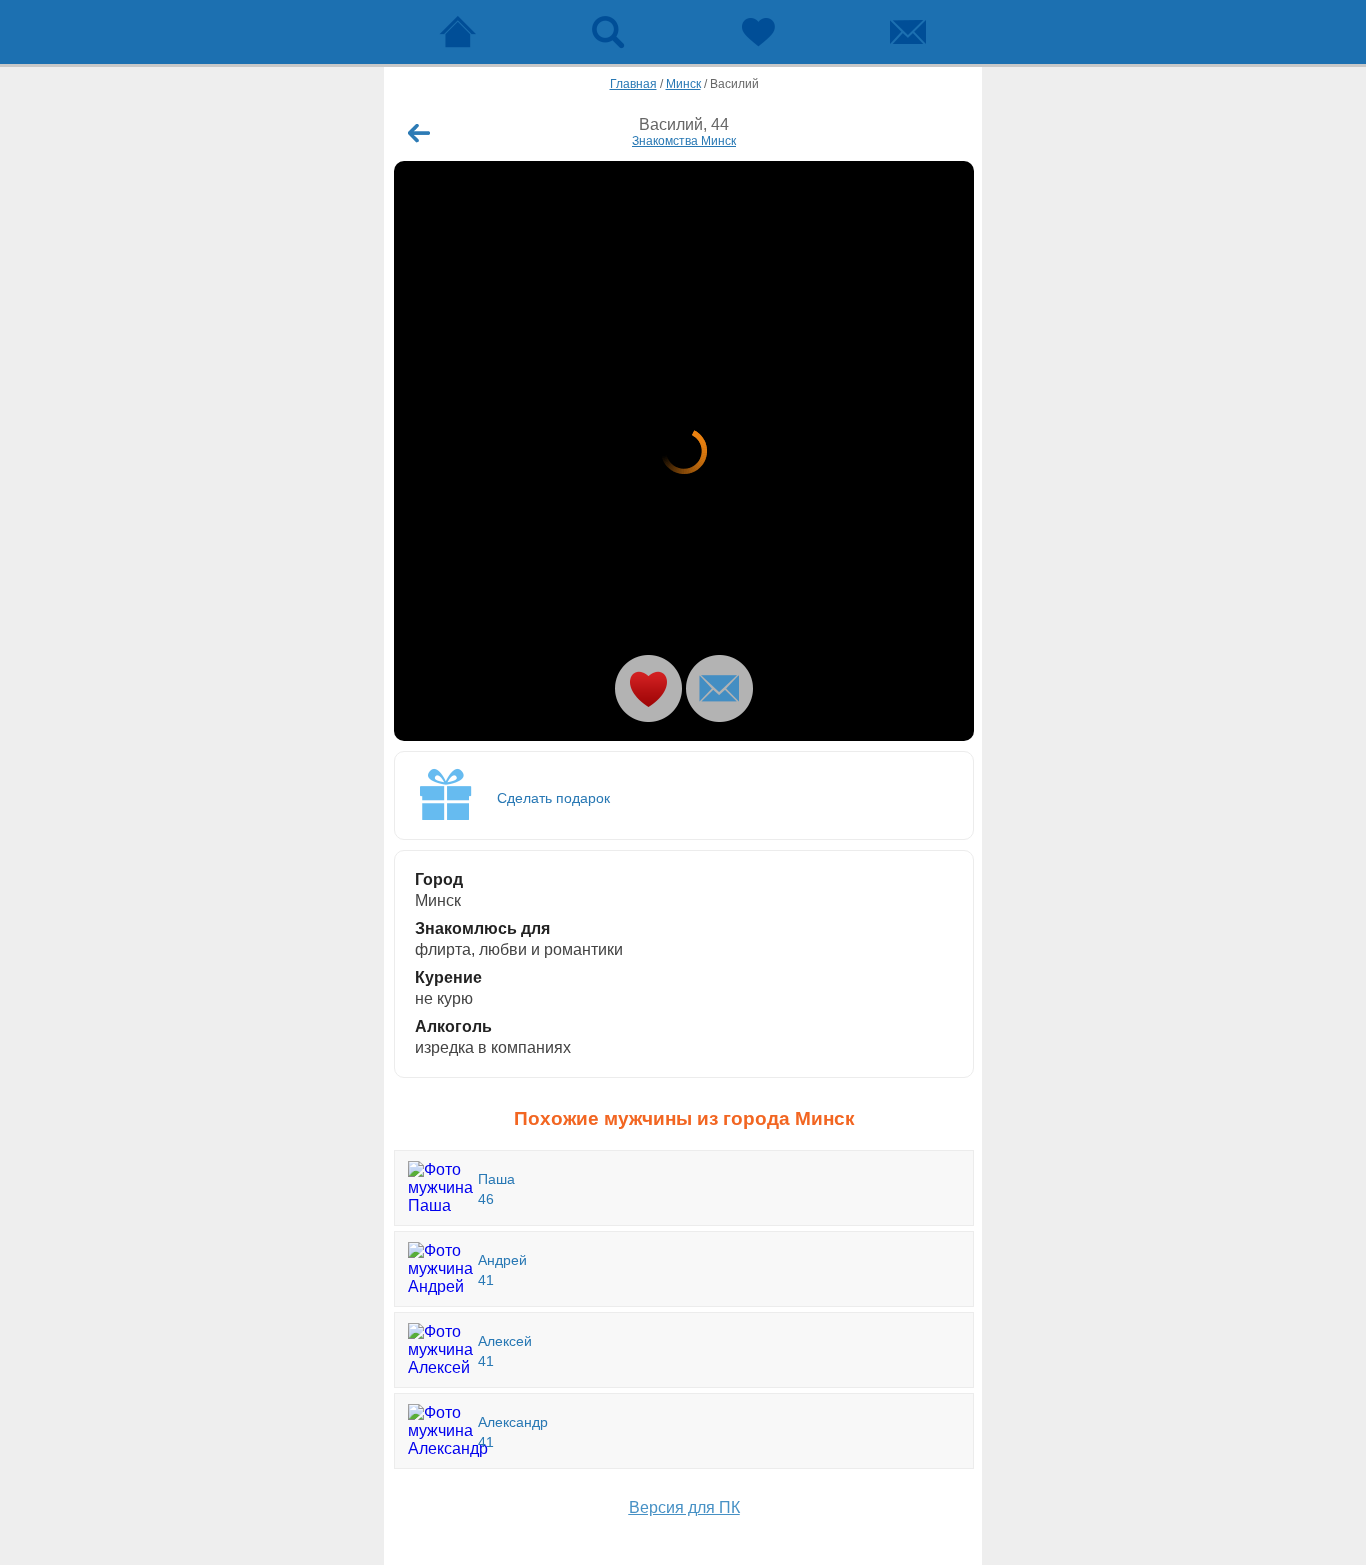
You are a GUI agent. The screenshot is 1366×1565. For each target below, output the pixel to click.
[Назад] (419, 133)
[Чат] (908, 32)
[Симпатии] (758, 32)
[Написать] (719, 688)
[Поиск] (608, 32)
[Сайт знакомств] (458, 32)
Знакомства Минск (684, 141)
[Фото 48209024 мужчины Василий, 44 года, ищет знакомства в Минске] (684, 451)
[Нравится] (648, 688)
